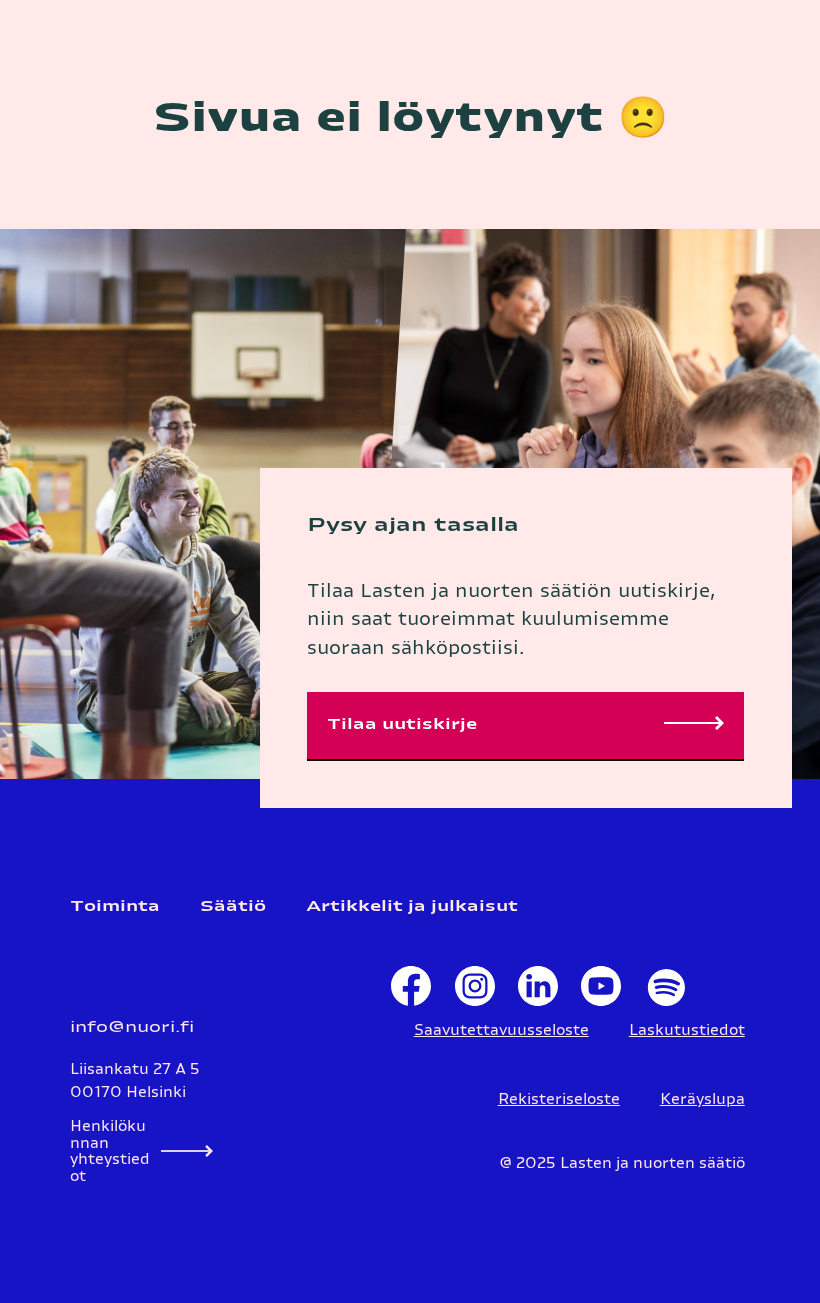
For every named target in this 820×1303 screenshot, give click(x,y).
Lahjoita (676, 32)
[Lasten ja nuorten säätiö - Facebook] (411, 991)
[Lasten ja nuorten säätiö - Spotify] (664, 991)
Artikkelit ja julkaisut (412, 906)
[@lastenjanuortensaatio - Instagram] (474, 991)
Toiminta (115, 906)
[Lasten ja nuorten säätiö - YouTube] (601, 991)
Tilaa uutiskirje (402, 724)
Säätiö (233, 906)
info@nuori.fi (132, 1027)
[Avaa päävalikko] (780, 33)
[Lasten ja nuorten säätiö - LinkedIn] (537, 991)
